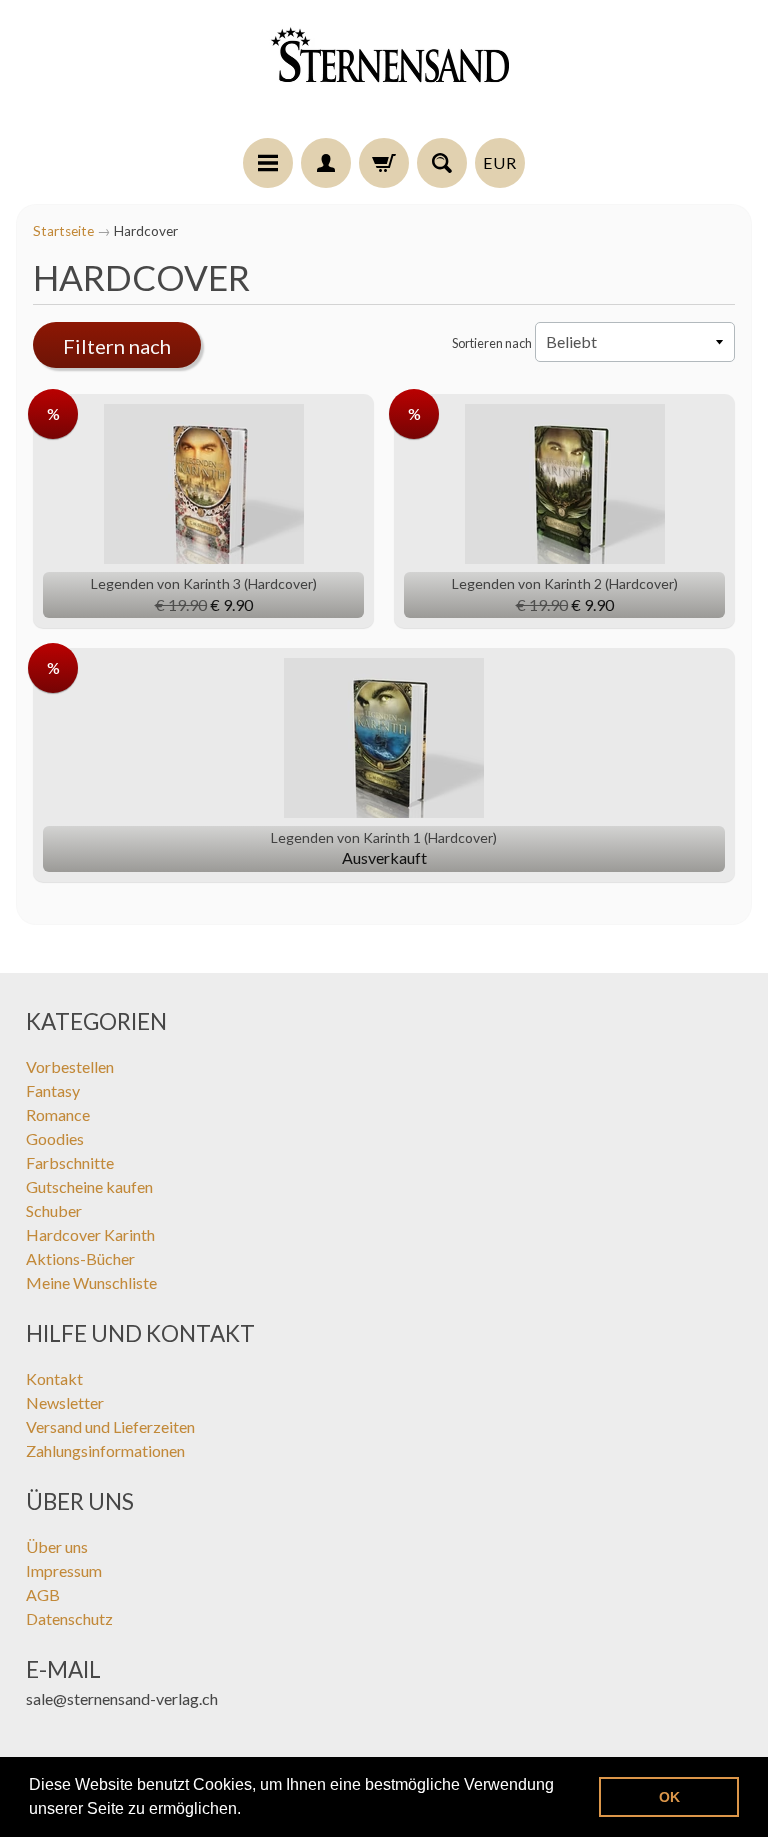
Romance (58, 1114)
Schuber (54, 1210)
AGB (43, 1594)
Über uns (57, 1546)
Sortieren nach (492, 343)
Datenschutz (69, 1618)
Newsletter (65, 1402)
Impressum (64, 1570)
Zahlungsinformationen (105, 1450)
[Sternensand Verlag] (384, 72)
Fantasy (53, 1090)
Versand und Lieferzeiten (110, 1426)
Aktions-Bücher (80, 1258)
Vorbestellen (70, 1066)
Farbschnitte (70, 1162)
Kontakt (54, 1378)
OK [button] (669, 1797)
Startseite (63, 231)
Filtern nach (117, 346)
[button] (248, 1811)
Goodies (55, 1138)
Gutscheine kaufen (89, 1186)
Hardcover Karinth (90, 1234)
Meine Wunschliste (91, 1282)
